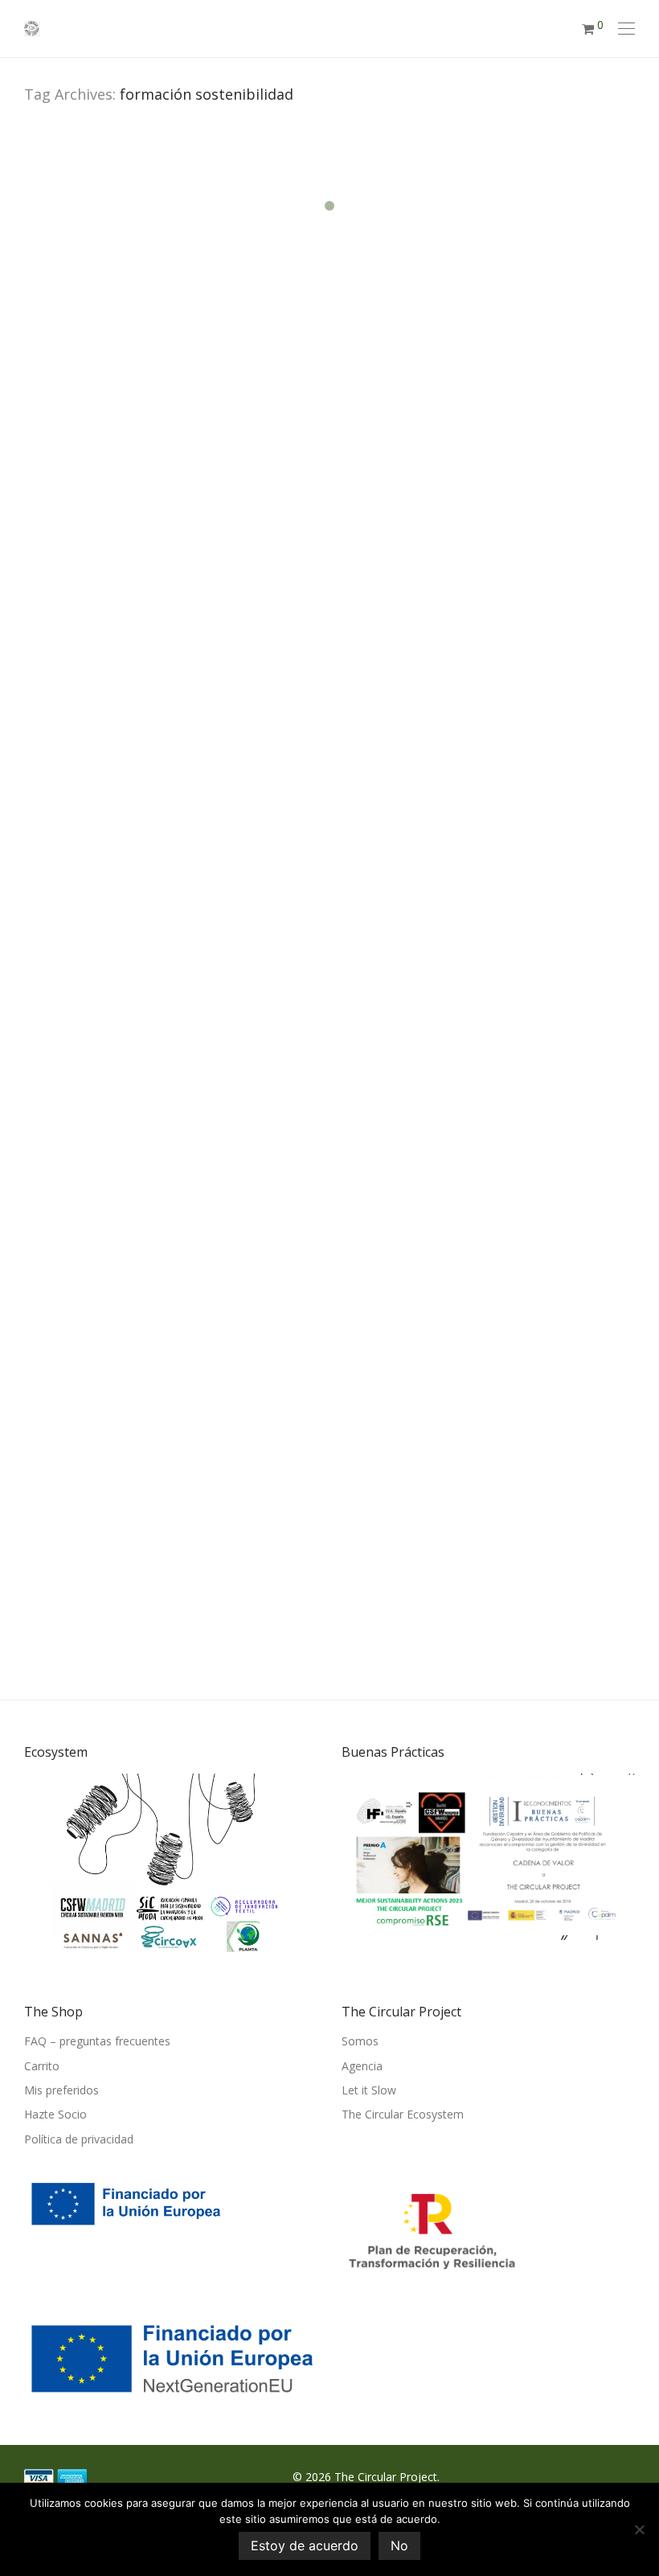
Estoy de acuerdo (305, 2545)
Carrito (42, 2066)
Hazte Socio (55, 2114)
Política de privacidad (79, 2139)
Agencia (362, 2066)
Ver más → (58, 699)
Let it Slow (369, 2090)
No (399, 2545)
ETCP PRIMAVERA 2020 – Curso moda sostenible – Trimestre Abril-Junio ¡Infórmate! (168, 1370)
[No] (639, 2529)
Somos (360, 2041)
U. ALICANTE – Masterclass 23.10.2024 (136, 481)
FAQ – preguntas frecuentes (97, 2041)
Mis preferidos (61, 2090)
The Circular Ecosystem (403, 2114)
